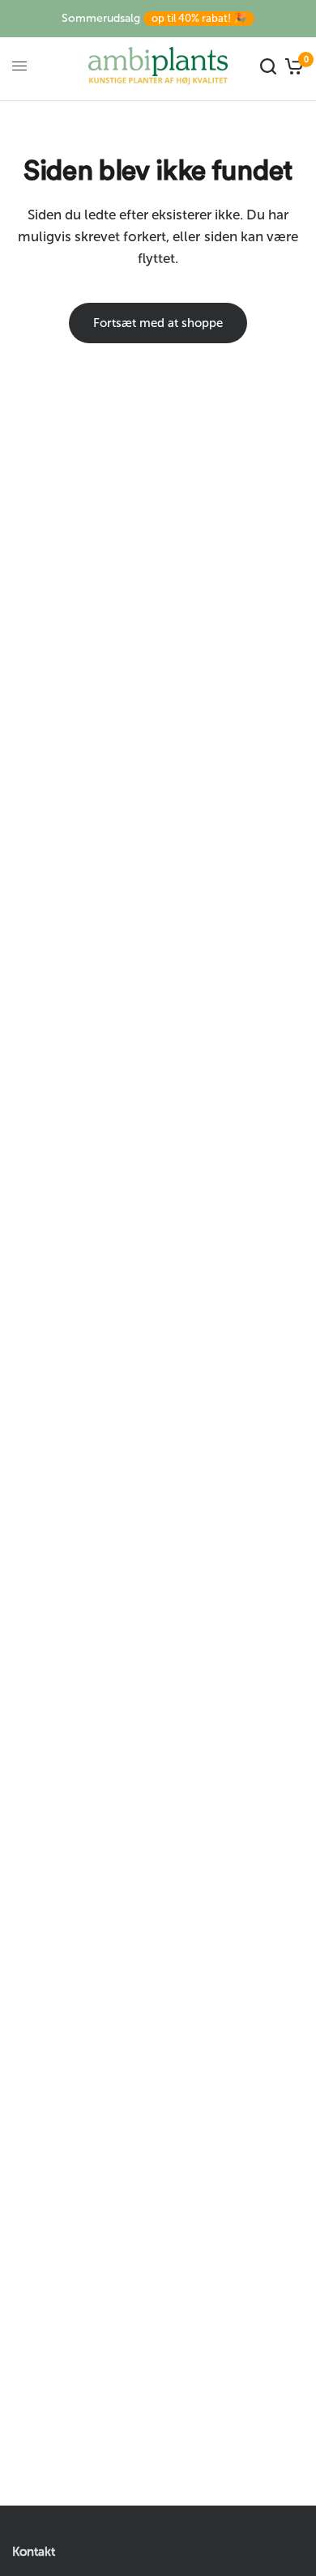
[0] (292, 66)
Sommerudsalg (154, 18)
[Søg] (268, 66)
